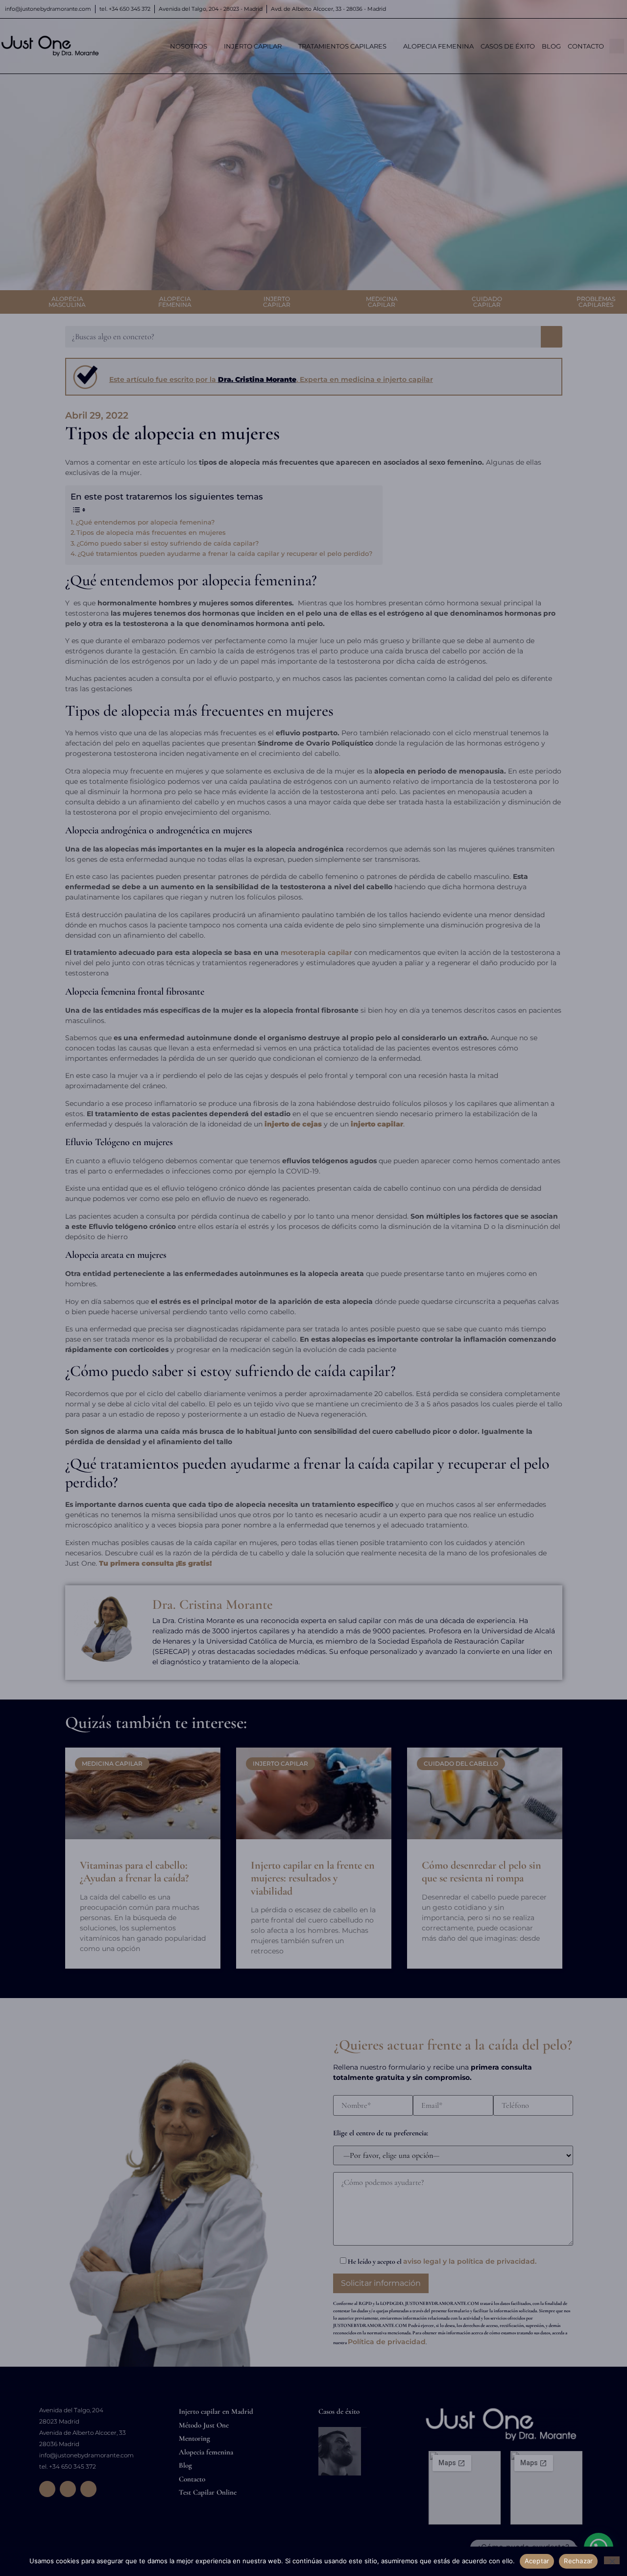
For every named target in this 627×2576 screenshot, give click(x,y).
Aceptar (537, 2561)
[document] (313, 1288)
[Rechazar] (612, 2560)
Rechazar (578, 2561)
